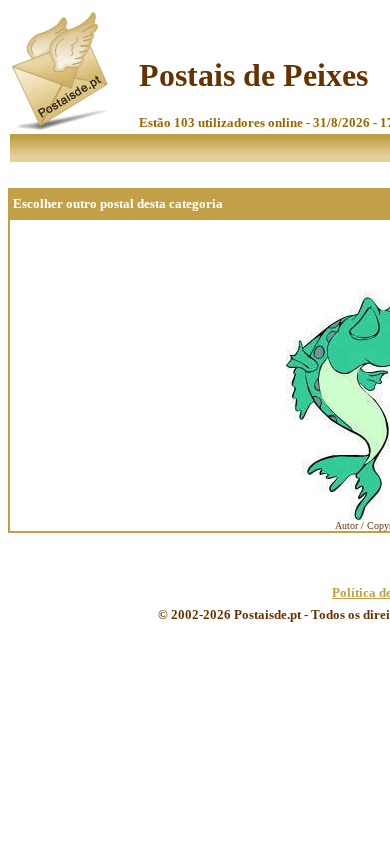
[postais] (61, 125)
